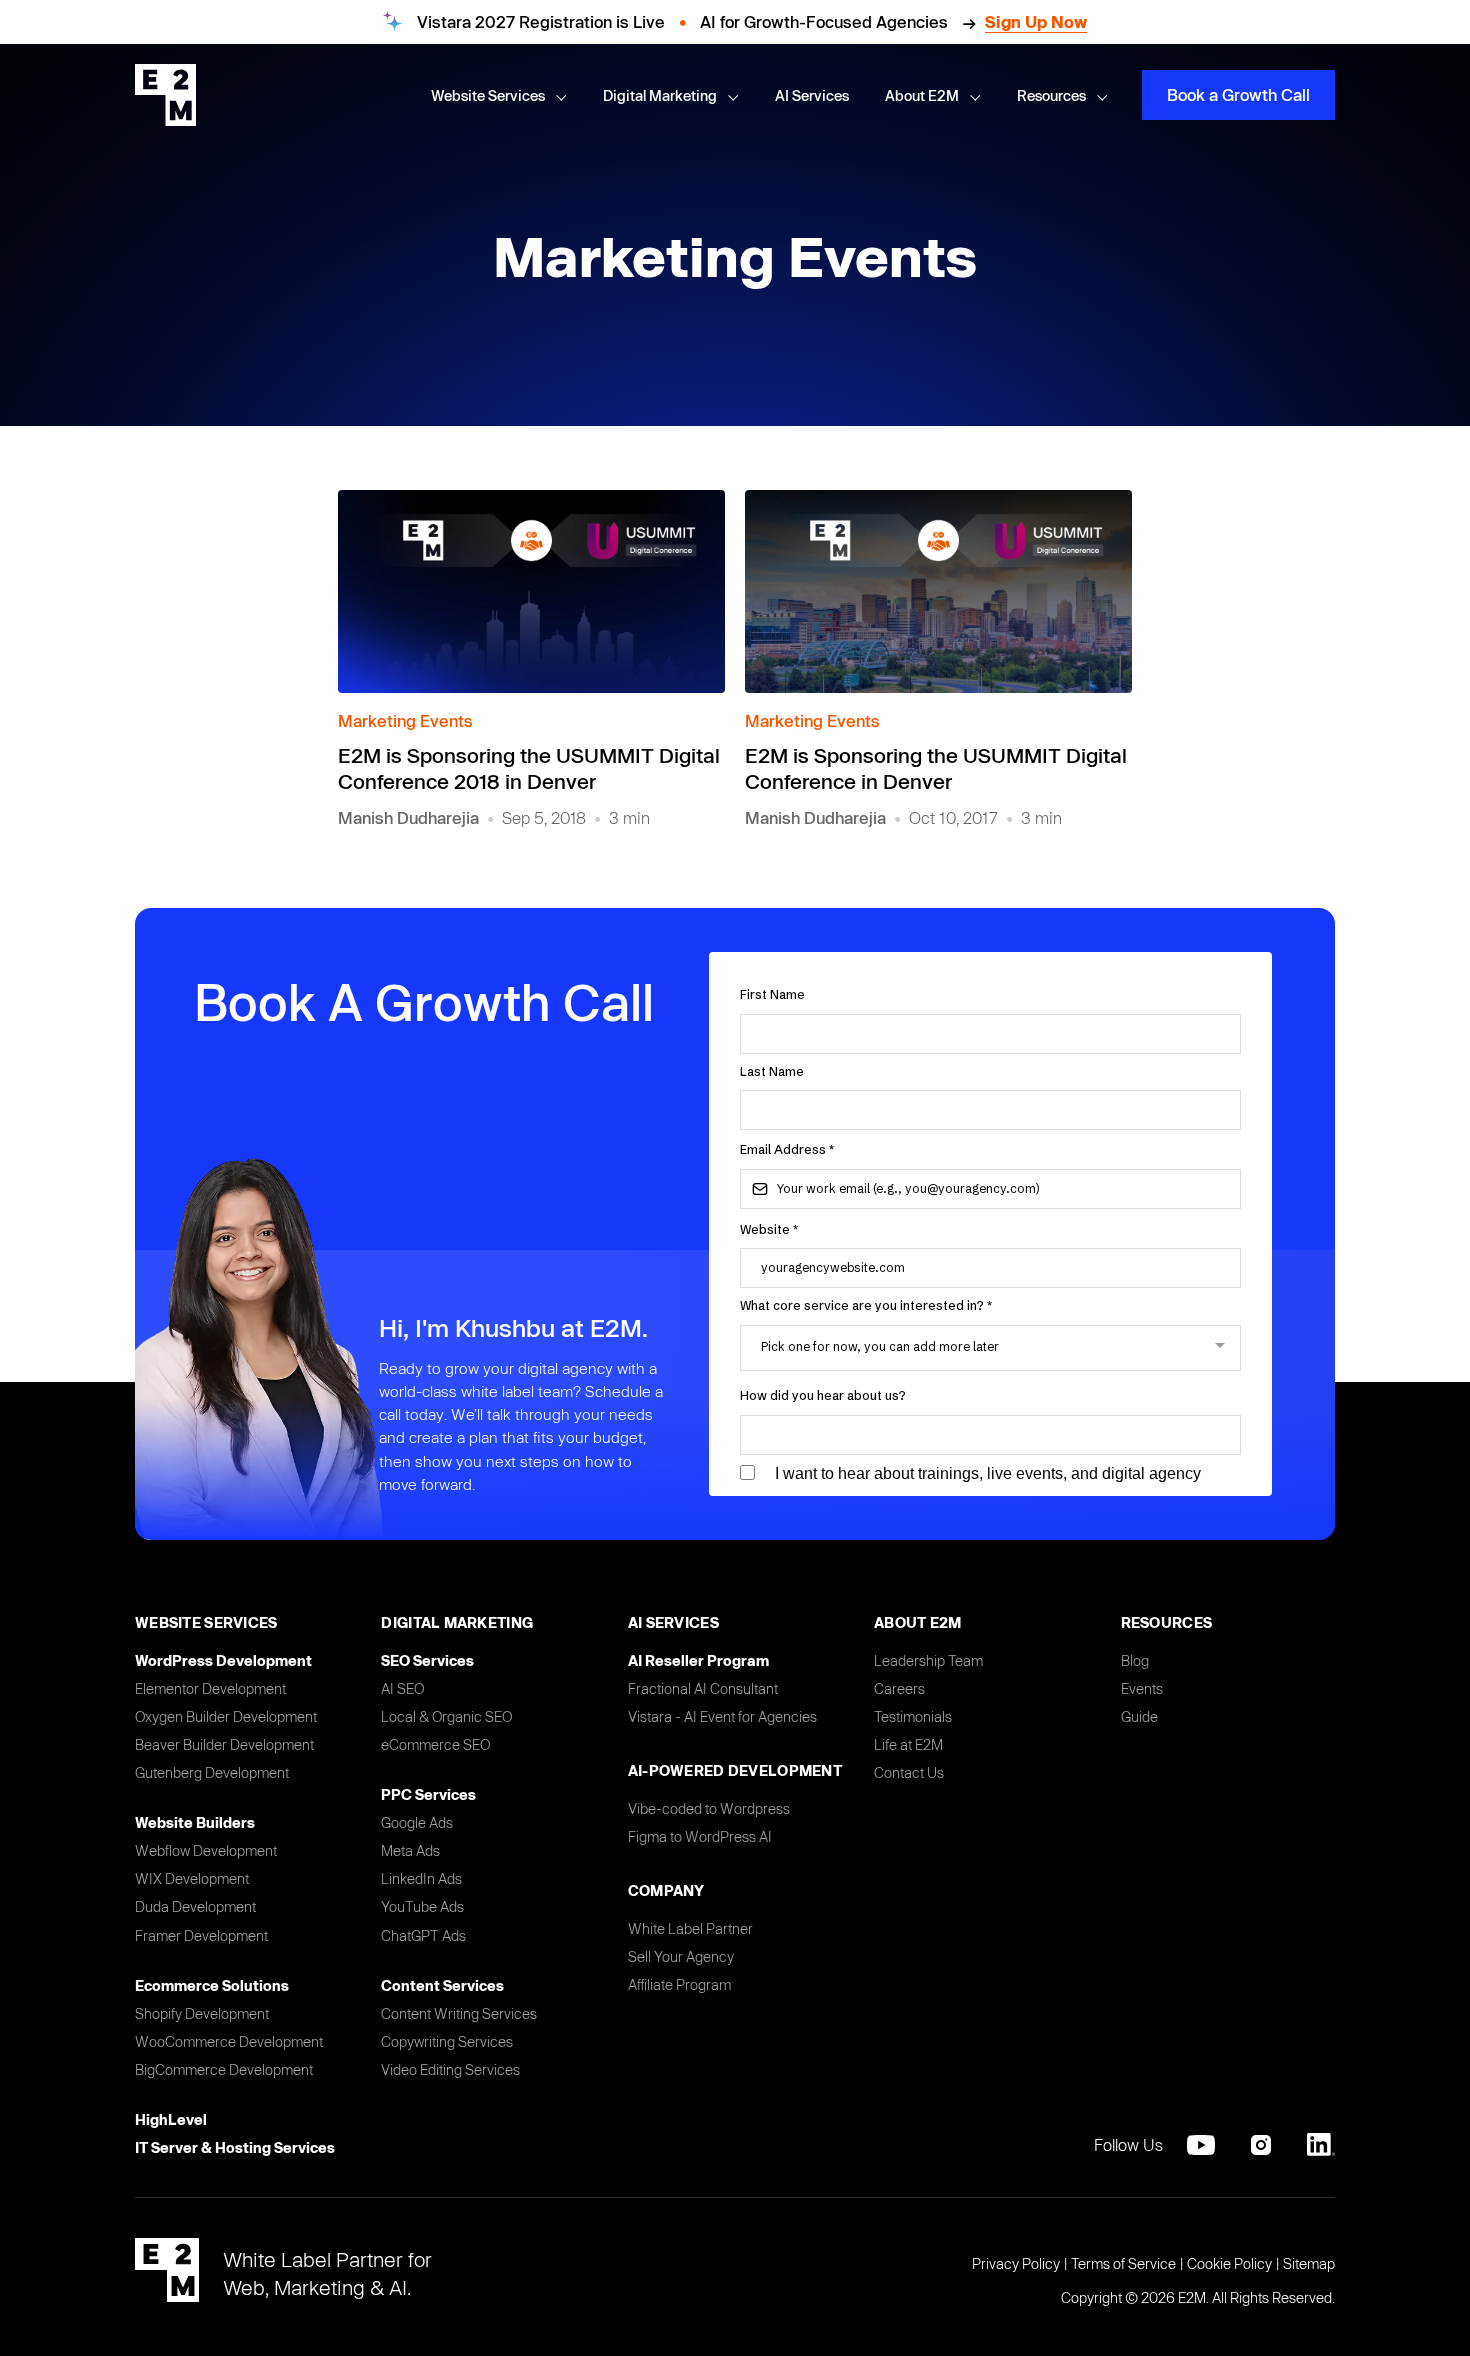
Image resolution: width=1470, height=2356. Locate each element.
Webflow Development (206, 1850)
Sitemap (1309, 2263)
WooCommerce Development (229, 2041)
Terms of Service (1123, 2263)
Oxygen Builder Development (226, 1716)
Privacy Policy (1016, 2263)
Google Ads (417, 1822)
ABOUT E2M (918, 1622)
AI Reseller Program (698, 1660)
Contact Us (909, 1772)
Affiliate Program (679, 1984)
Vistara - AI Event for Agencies (722, 1716)
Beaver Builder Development (224, 1744)
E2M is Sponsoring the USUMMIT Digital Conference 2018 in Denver (529, 768)
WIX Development (192, 1878)
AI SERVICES (673, 1622)
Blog (1135, 1660)
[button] (560, 96)
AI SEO (402, 1688)
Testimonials (913, 1716)
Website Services (206, 1622)
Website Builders (195, 1822)
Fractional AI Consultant (703, 1688)
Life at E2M (908, 1744)
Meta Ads (410, 1850)
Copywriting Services (447, 2041)
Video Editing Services (450, 2069)
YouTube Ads (422, 1906)
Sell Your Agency (681, 1956)
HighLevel (171, 2119)
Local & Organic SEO (446, 1716)
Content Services (442, 1985)
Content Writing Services (459, 2013)
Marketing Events (405, 720)
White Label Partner (690, 1928)
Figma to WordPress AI (700, 1836)
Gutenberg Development (212, 1772)
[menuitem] (499, 96)
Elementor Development (210, 1688)
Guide (1139, 1716)
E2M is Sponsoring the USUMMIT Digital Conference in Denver (936, 768)
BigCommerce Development (224, 2069)
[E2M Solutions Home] (165, 95)
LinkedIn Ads (421, 1878)
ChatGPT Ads (423, 1935)
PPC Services (428, 1794)
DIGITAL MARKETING (457, 1622)
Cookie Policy (1229, 2263)
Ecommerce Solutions (212, 1985)
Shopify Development (202, 2013)
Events (1142, 1688)
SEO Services (427, 1660)
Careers (899, 1688)
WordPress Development (223, 1660)
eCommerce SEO (435, 1744)
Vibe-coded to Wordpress (709, 1808)
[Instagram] (1261, 2145)
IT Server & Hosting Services (235, 2147)
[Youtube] (1201, 2145)
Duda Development (195, 1906)
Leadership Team (928, 1660)
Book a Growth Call (1238, 94)
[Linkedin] (1321, 2145)
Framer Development (201, 1935)
